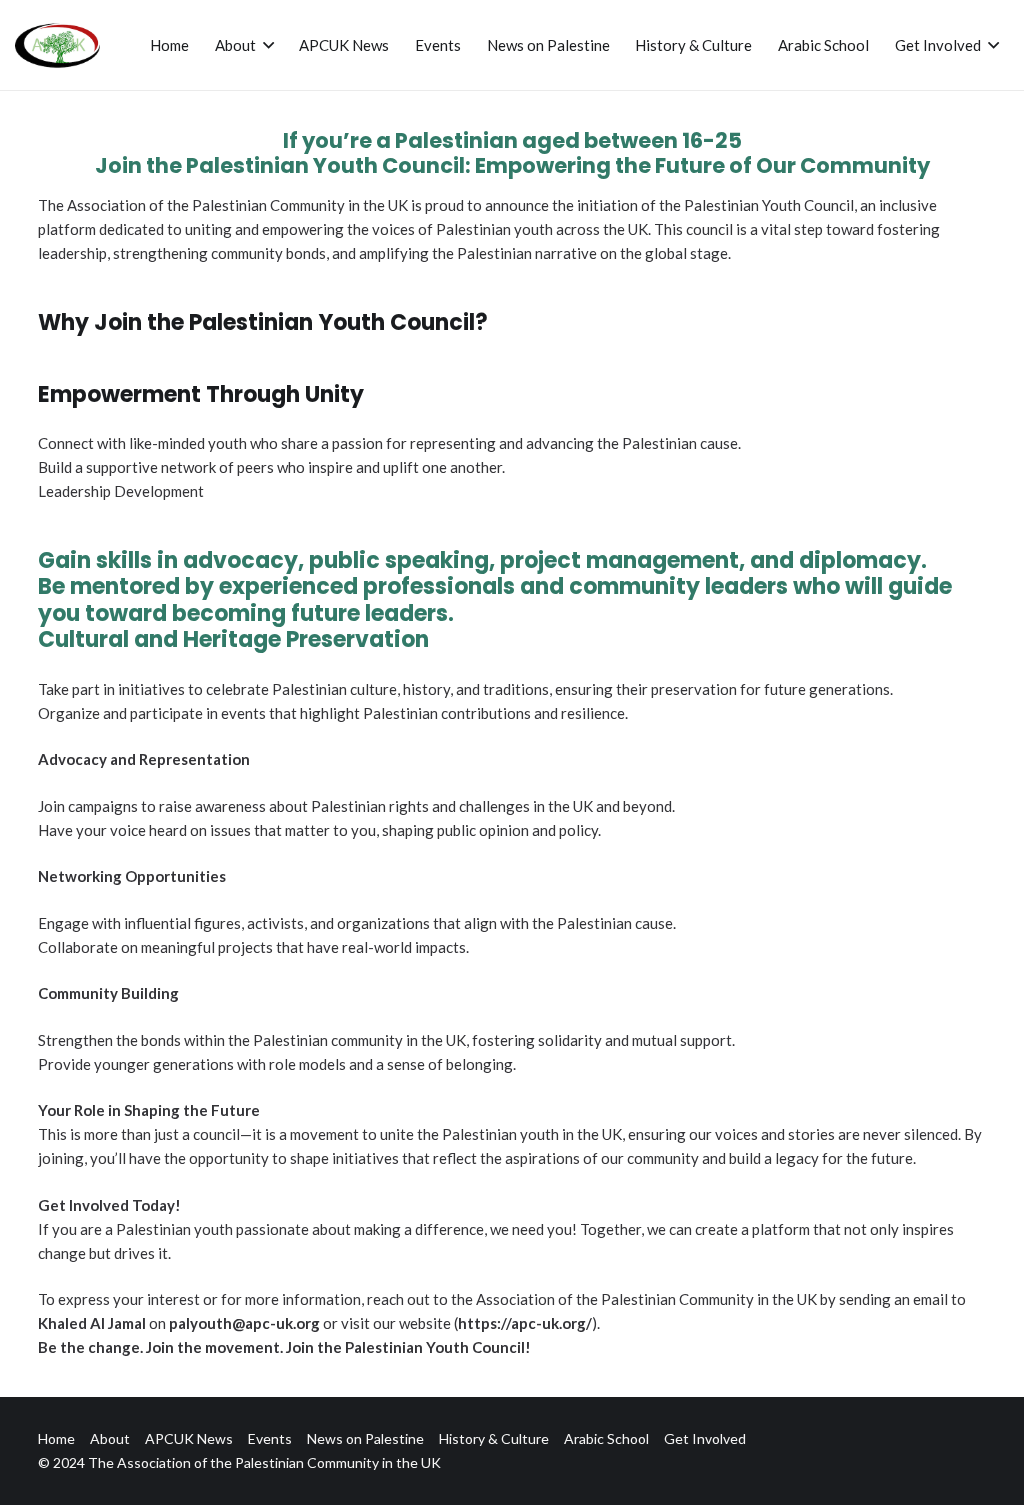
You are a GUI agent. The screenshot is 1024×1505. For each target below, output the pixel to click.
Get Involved (705, 1438)
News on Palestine (365, 1438)
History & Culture (494, 1438)
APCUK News (189, 1438)
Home (56, 1438)
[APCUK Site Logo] (57, 45)
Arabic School (606, 1438)
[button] (265, 45)
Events (270, 1438)
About (110, 1438)
